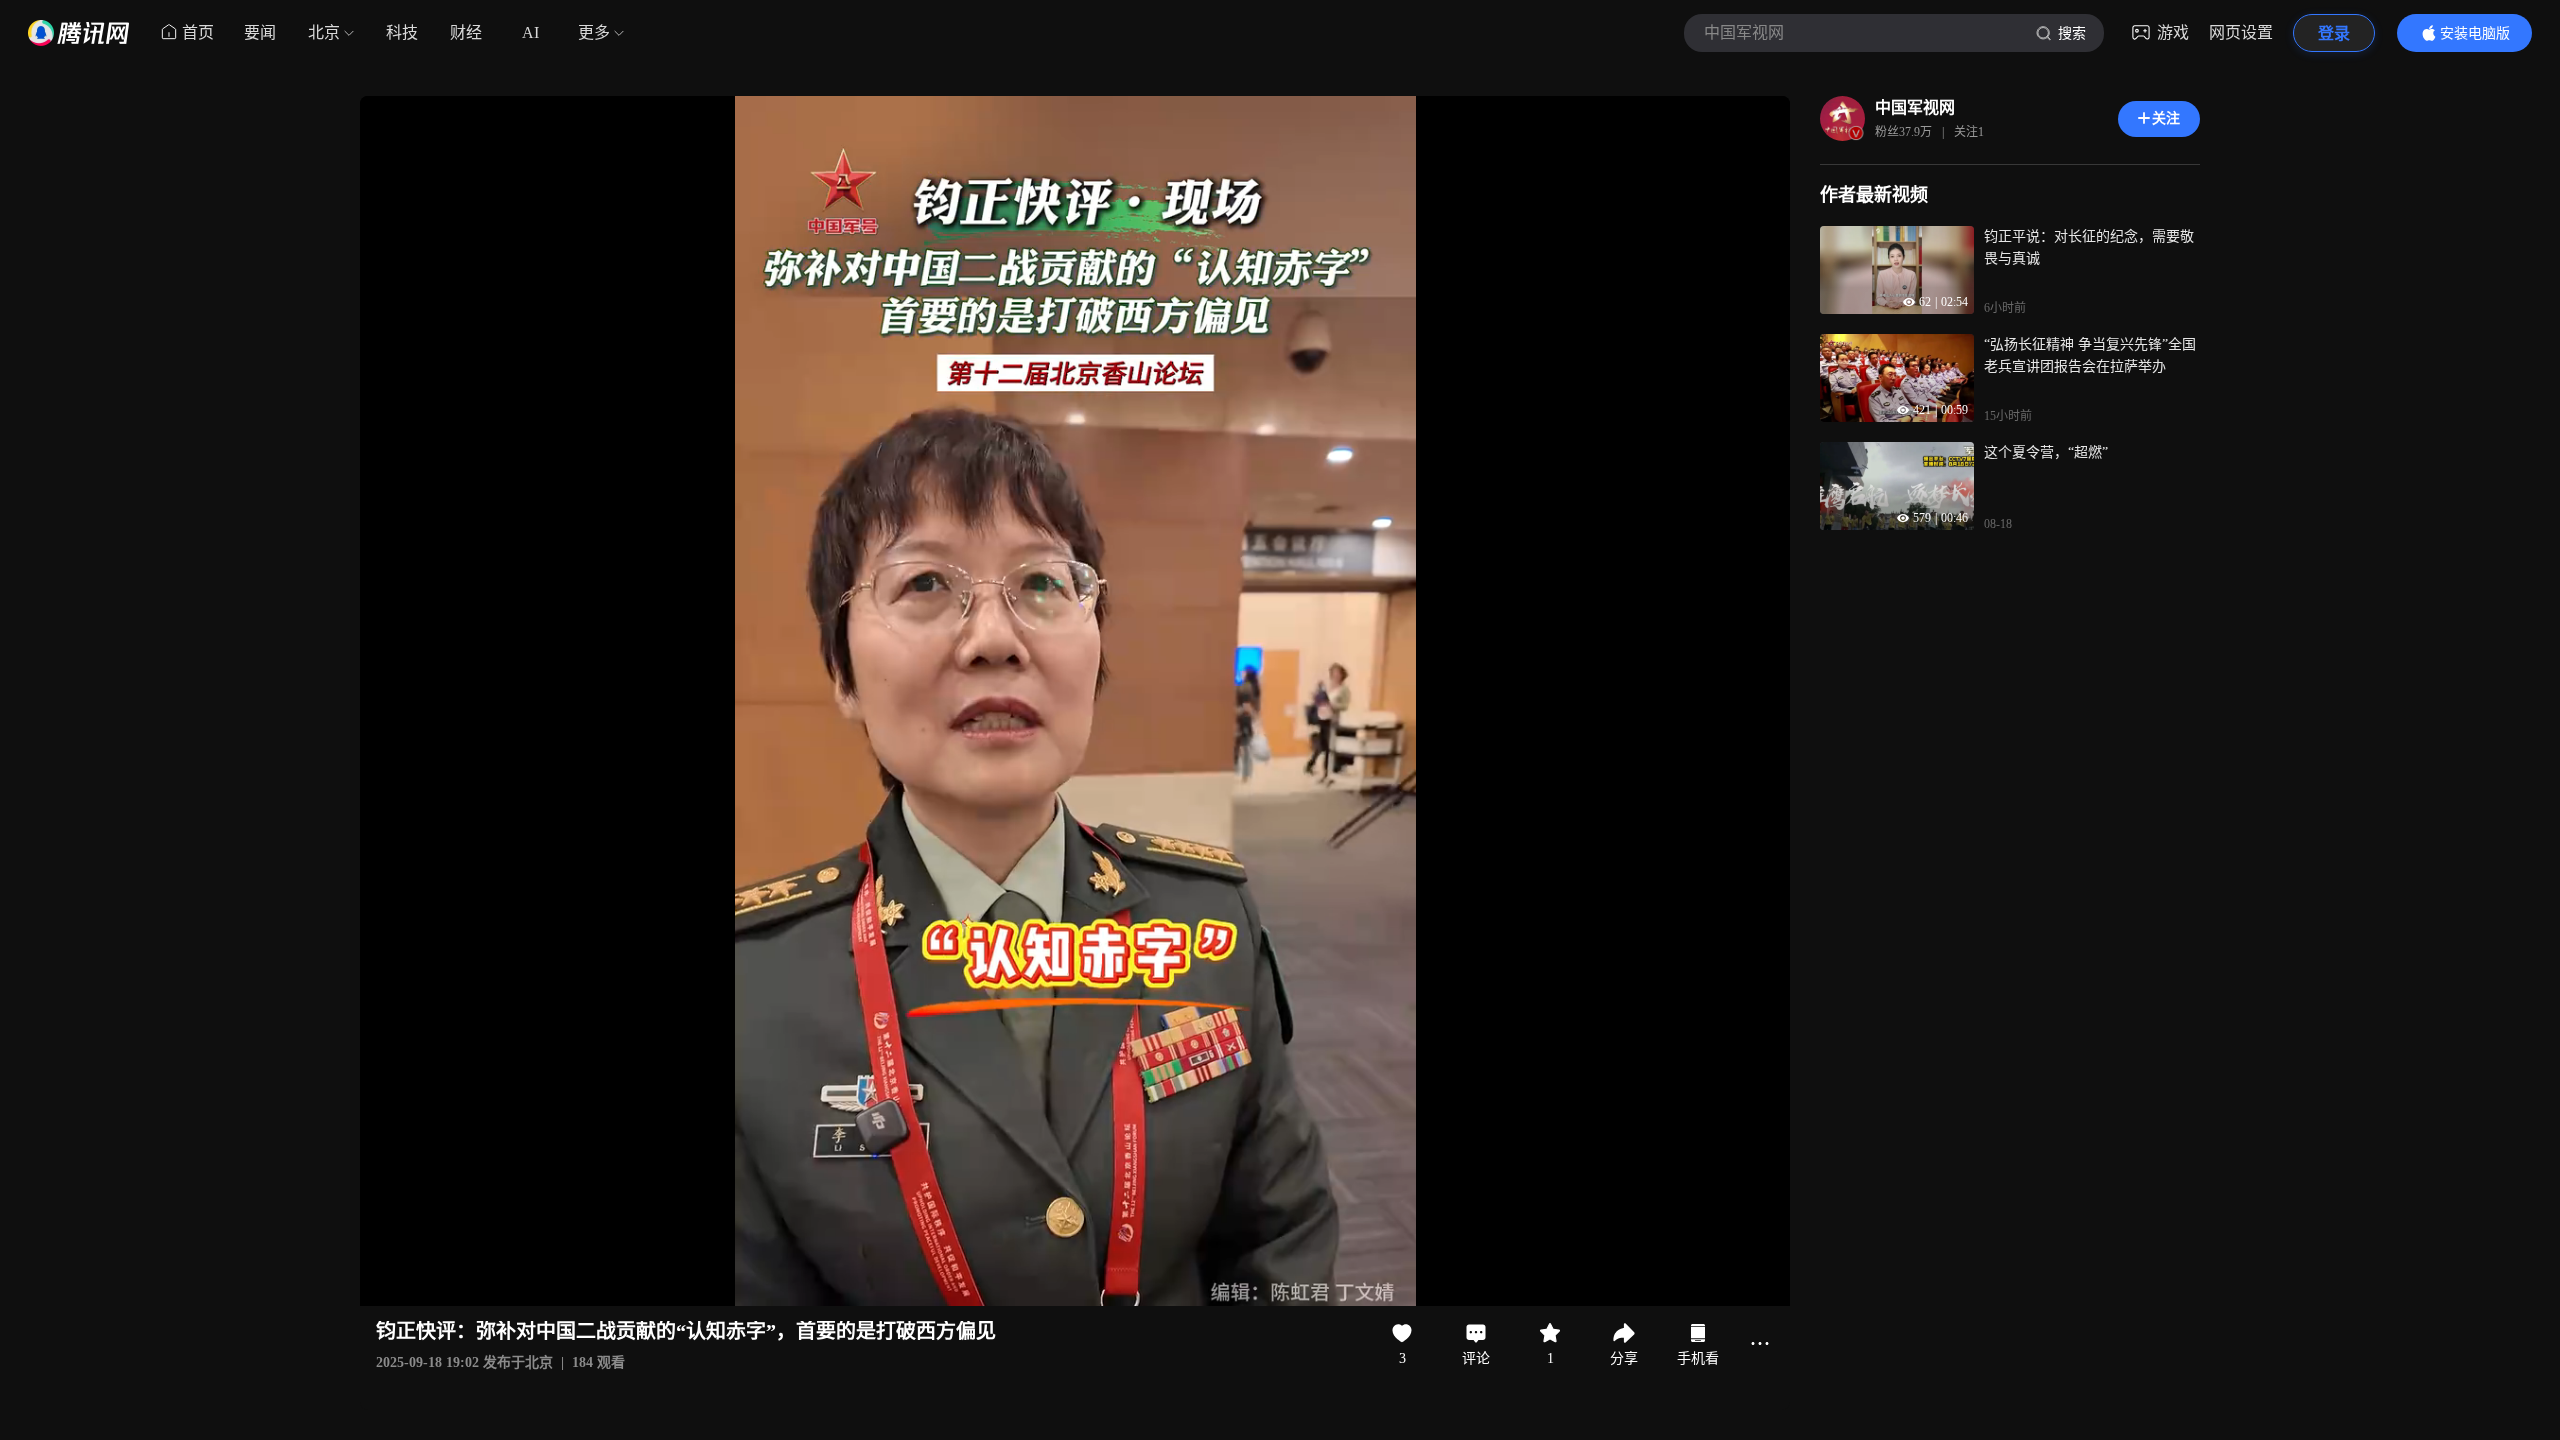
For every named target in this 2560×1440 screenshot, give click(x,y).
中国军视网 (1915, 107)
